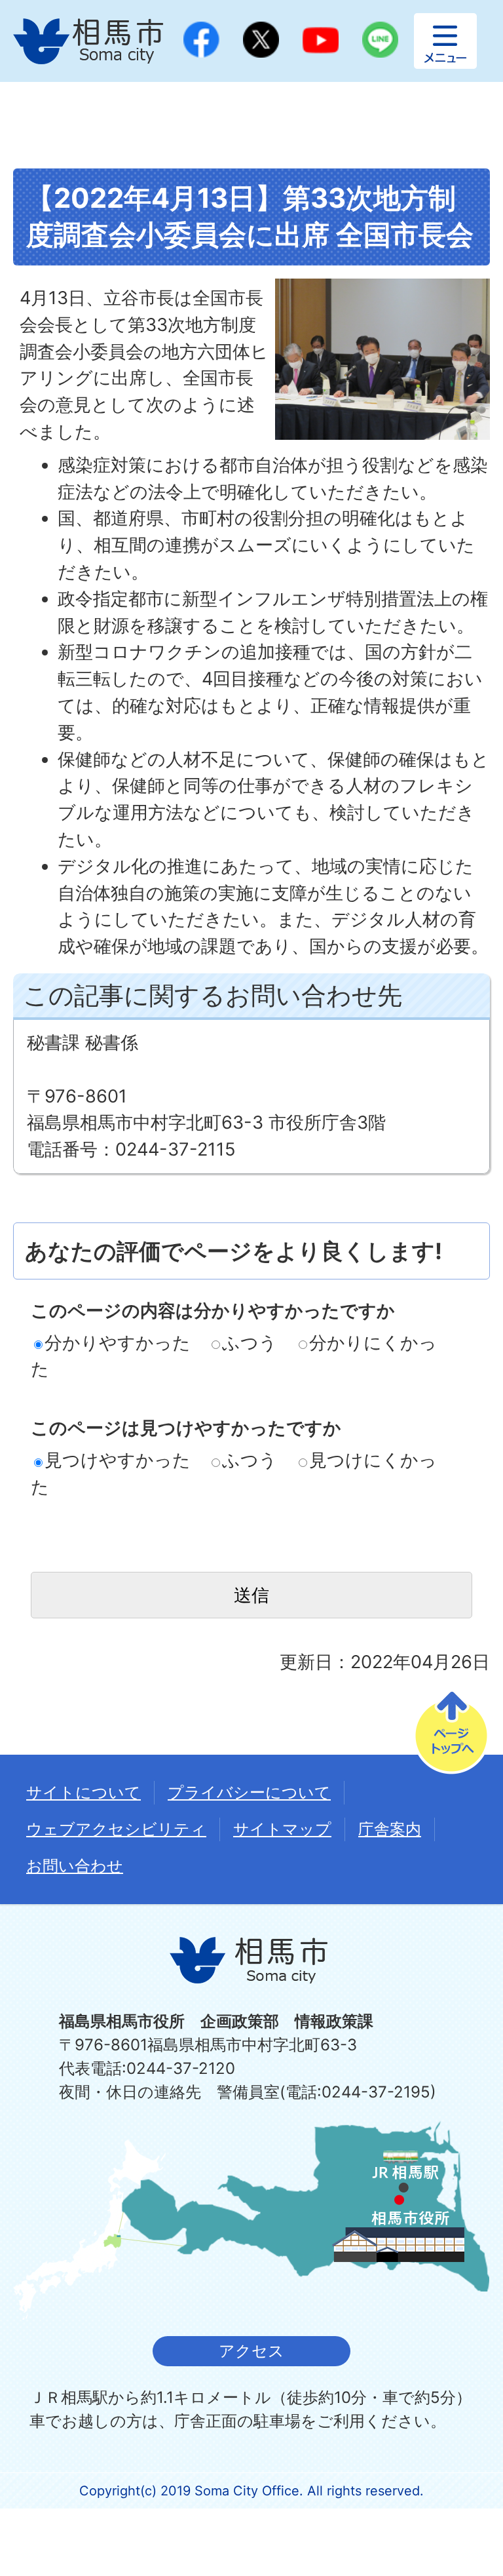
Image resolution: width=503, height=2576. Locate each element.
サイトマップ (282, 1829)
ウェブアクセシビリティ (116, 1829)
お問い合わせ (75, 1866)
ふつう (250, 1343)
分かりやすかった (118, 1343)
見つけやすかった (118, 1460)
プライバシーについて (249, 1792)
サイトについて (84, 1792)
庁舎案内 (390, 1829)
